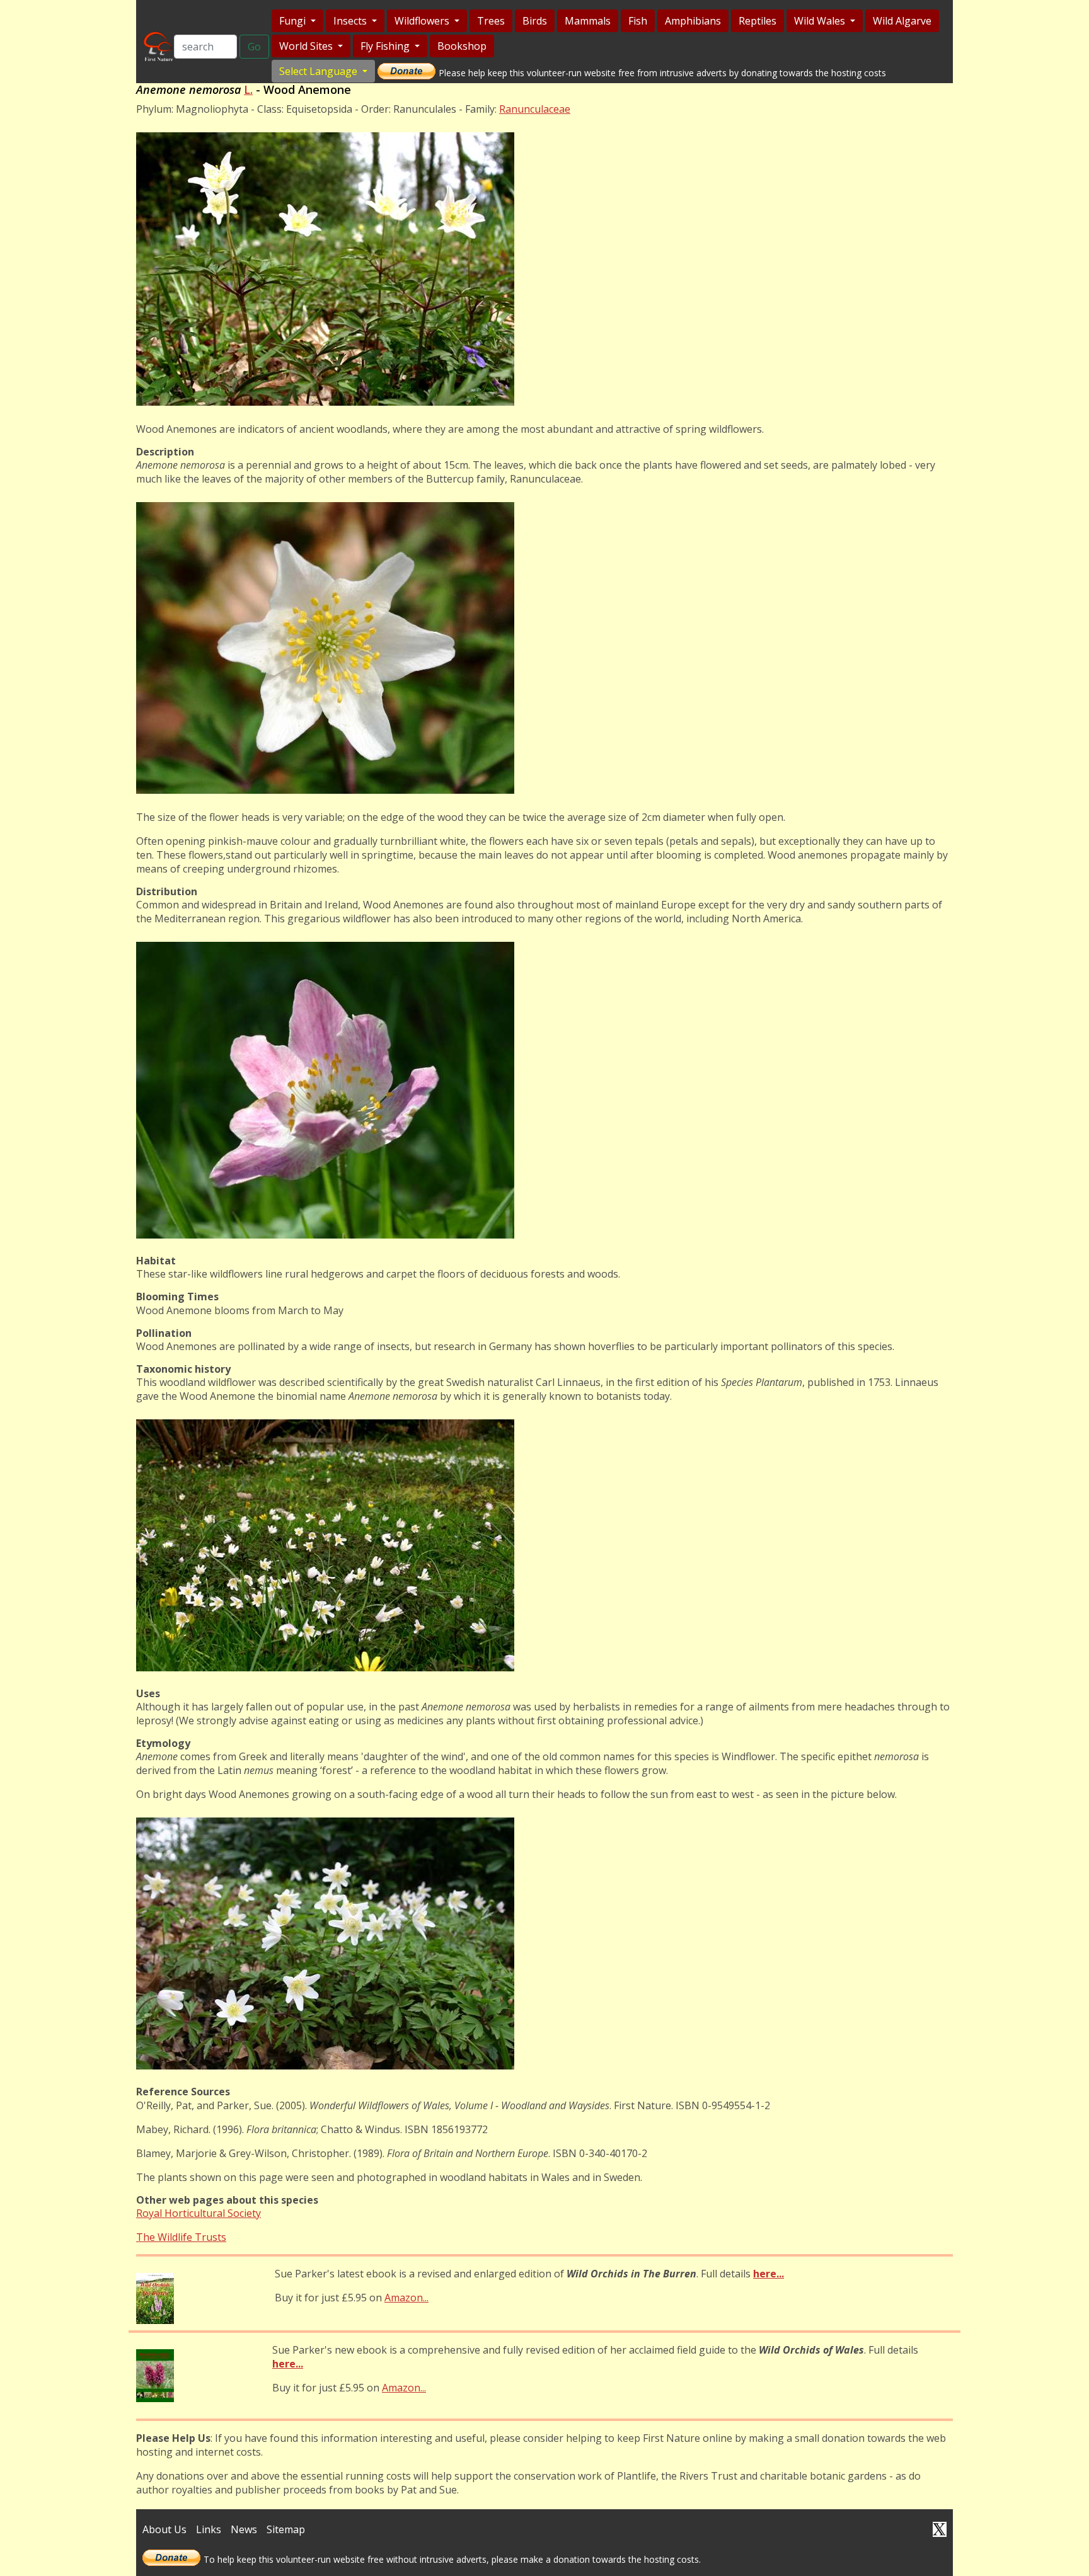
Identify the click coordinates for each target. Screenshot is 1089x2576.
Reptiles (758, 21)
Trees (491, 21)
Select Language (320, 71)
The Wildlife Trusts (181, 2237)
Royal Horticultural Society (199, 2213)
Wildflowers (423, 21)
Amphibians (693, 21)
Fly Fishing (386, 46)
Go (254, 47)
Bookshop (462, 46)
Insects (351, 21)
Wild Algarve (902, 21)
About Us (164, 2529)
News (244, 2529)
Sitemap (286, 2529)
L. (248, 89)
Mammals (588, 21)
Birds (535, 21)
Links (209, 2529)
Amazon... (406, 2298)
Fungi (294, 21)
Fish (638, 21)
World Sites (307, 46)
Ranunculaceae (535, 109)
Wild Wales (821, 21)
